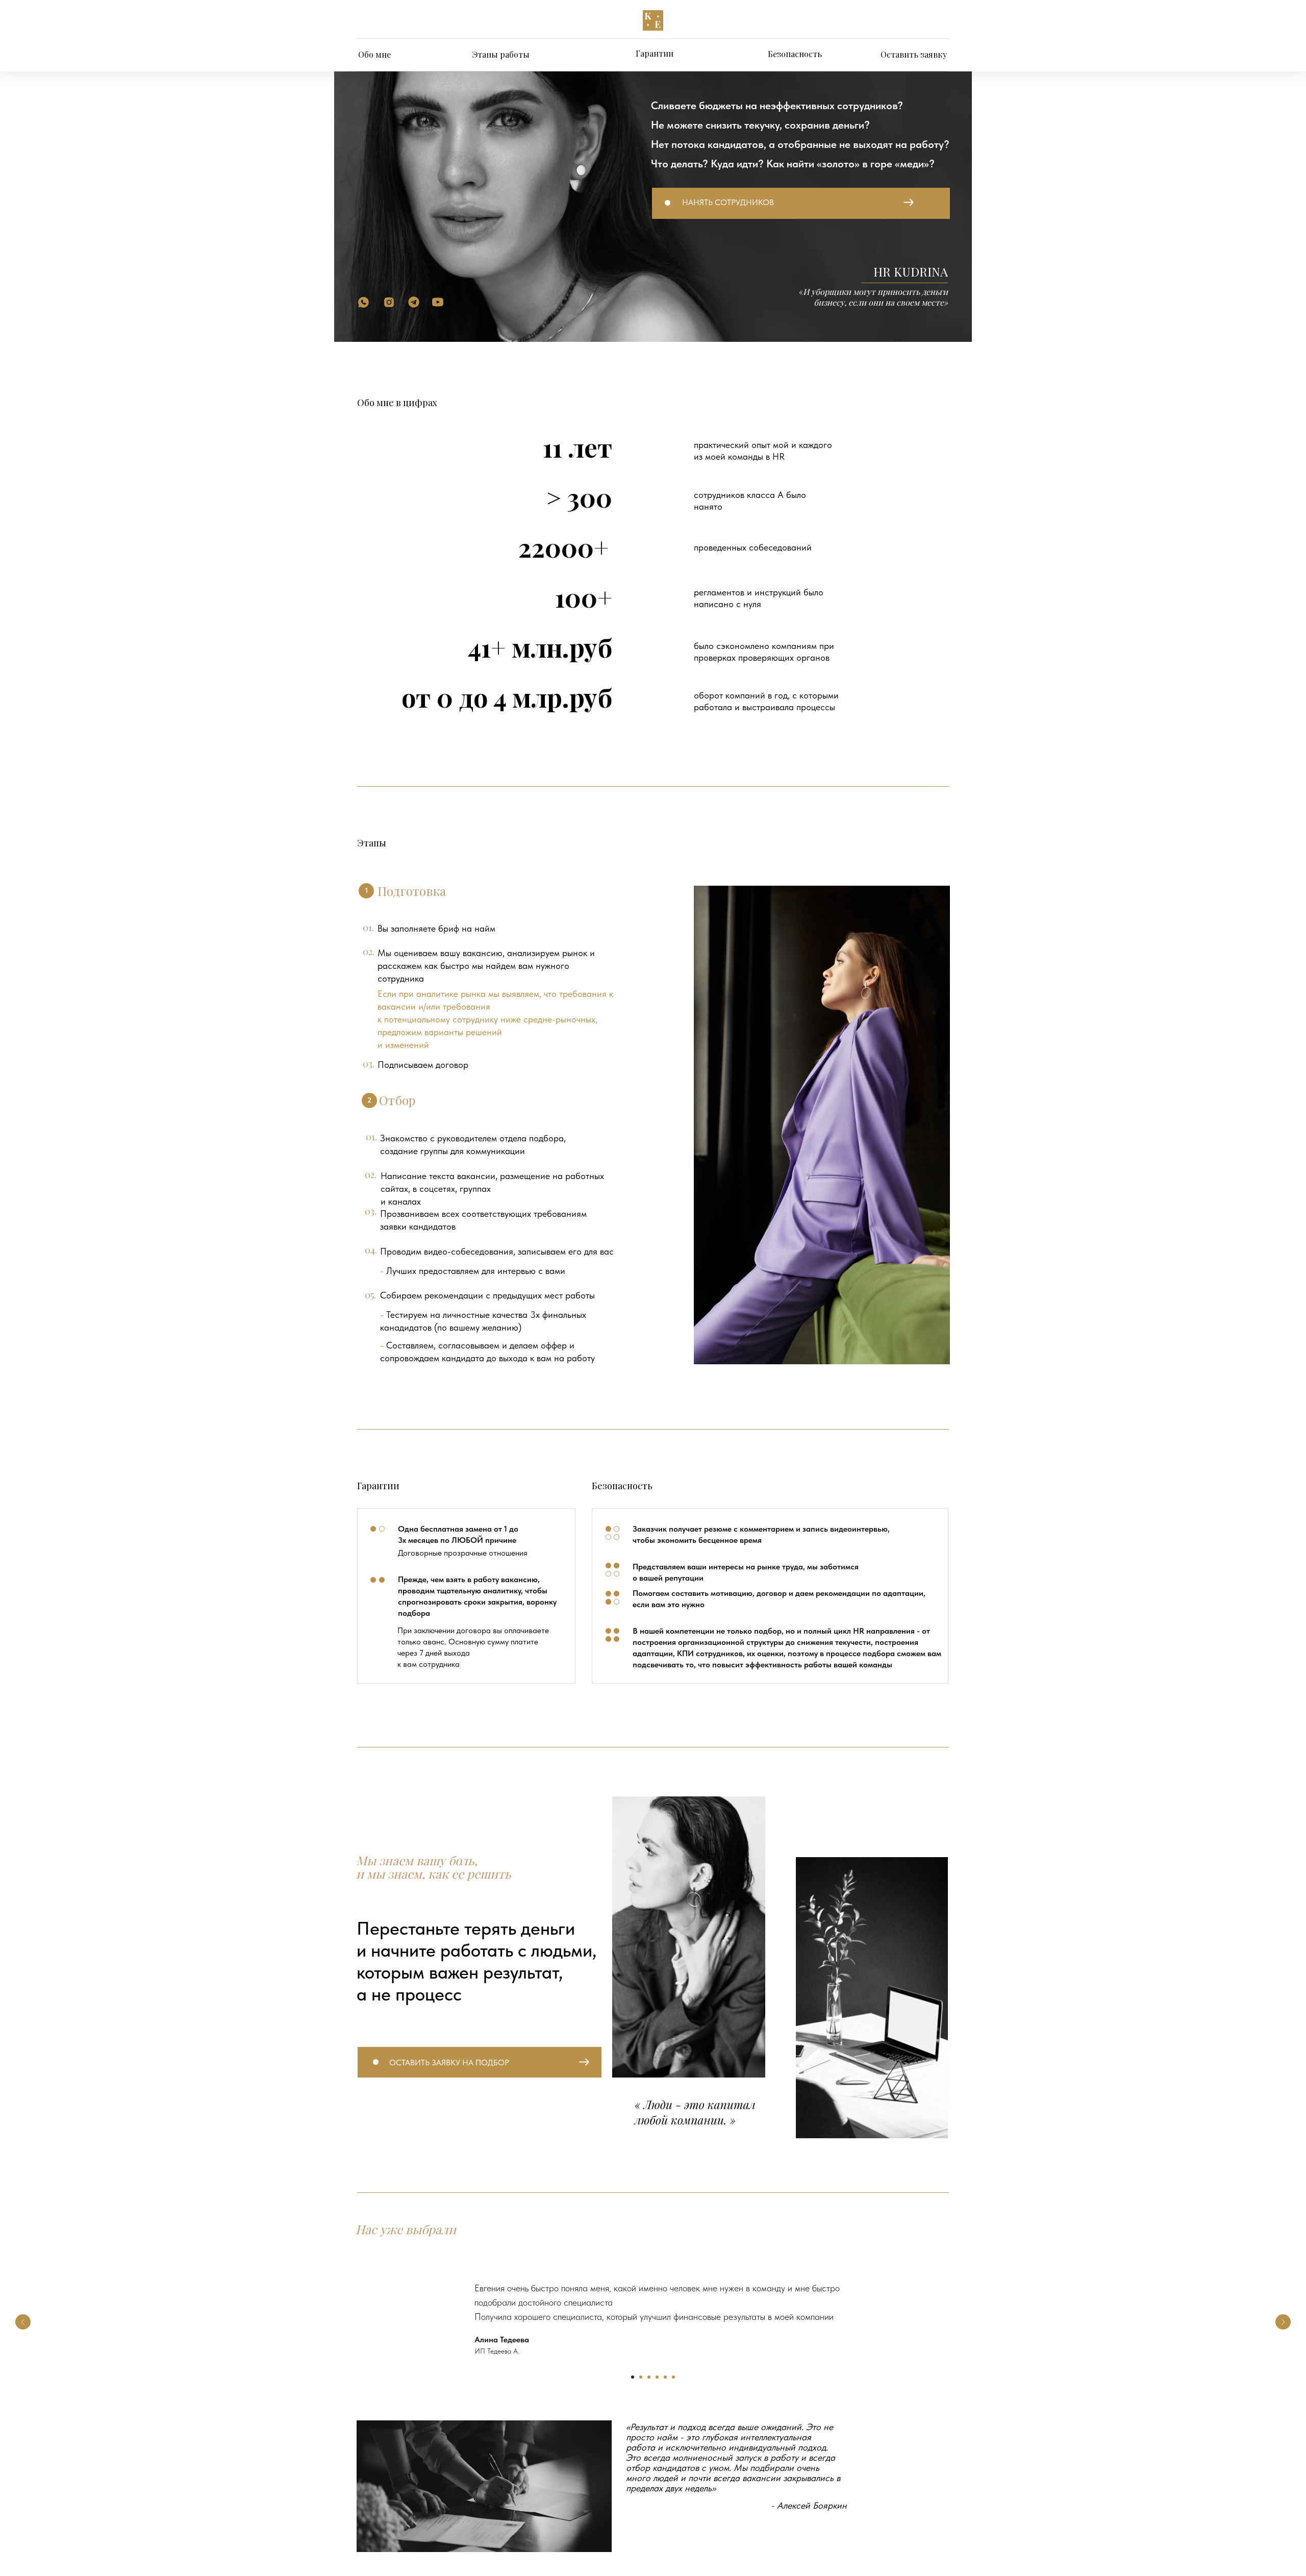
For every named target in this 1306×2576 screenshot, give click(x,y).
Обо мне (374, 54)
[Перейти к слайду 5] (665, 2377)
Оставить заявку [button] (914, 54)
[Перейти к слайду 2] (641, 2377)
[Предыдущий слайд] (23, 2322)
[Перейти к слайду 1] (633, 2377)
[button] (801, 203)
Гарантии (655, 53)
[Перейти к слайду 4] (657, 2377)
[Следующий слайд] (1283, 2322)
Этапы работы (501, 54)
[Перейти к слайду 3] (649, 2377)
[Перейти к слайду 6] (673, 2377)
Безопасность (795, 54)
